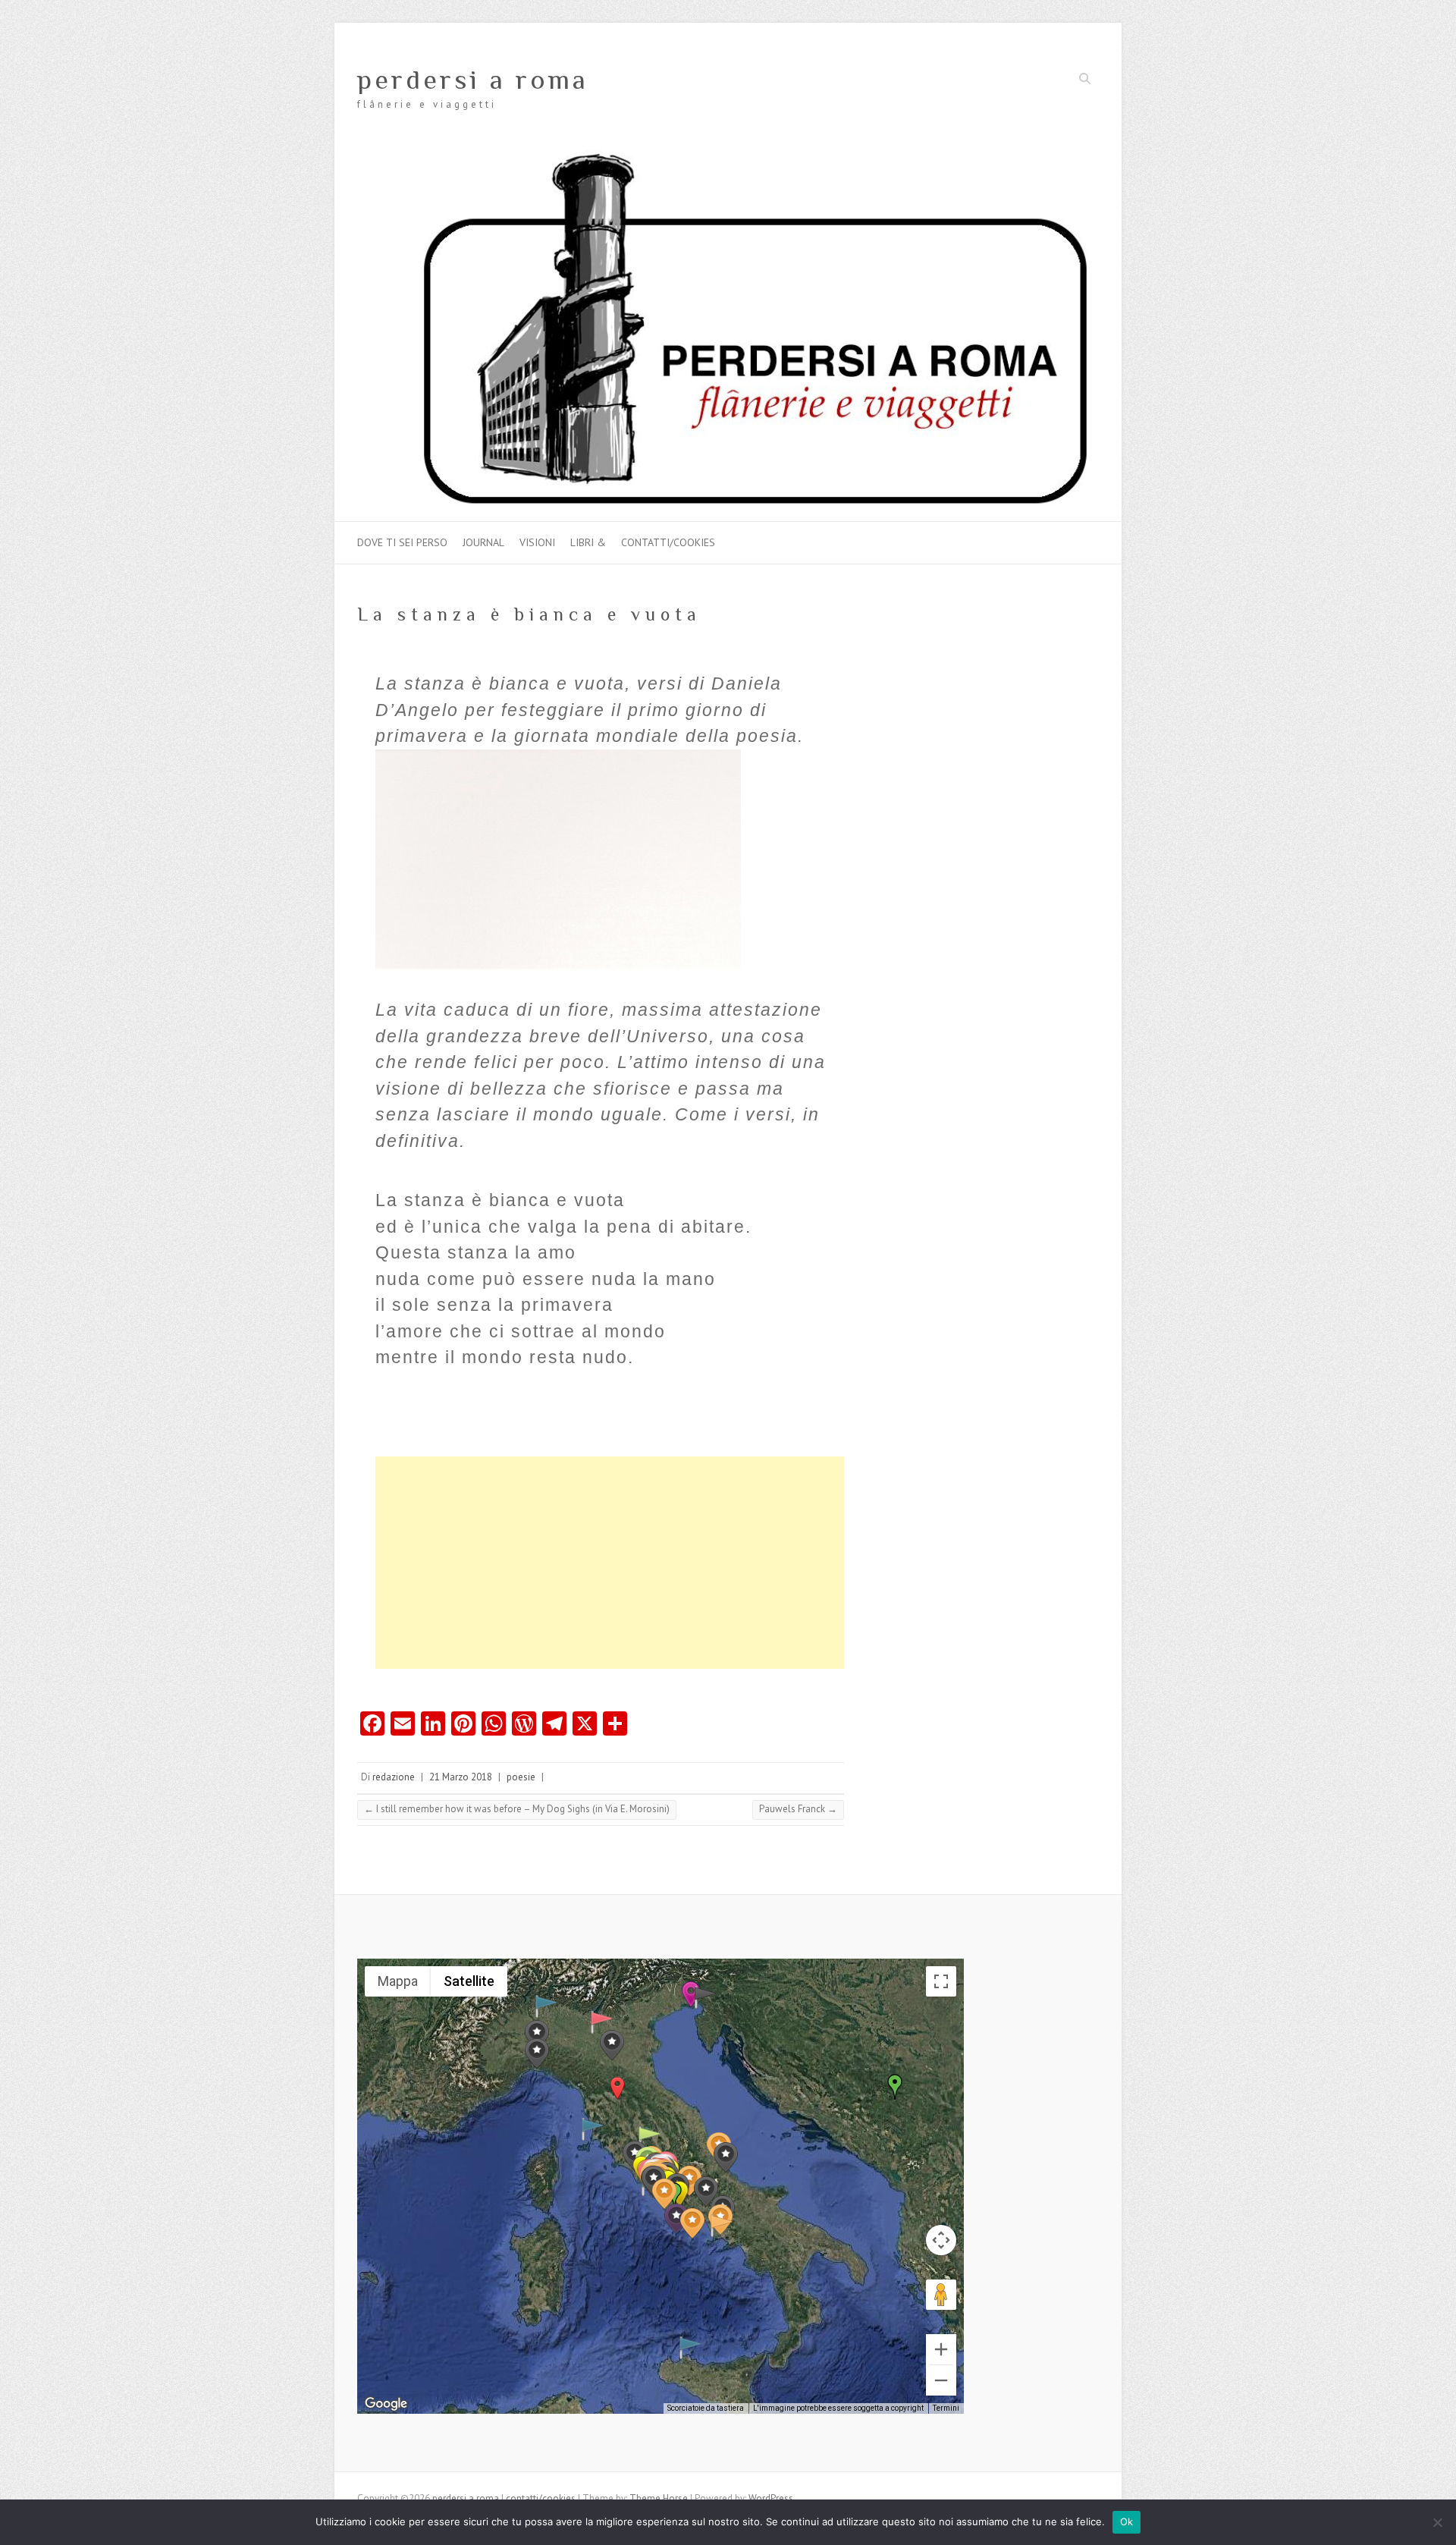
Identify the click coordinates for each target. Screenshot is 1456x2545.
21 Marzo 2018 (461, 1777)
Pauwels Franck (798, 1809)
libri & (588, 542)
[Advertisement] (610, 1563)
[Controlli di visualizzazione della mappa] (941, 2240)
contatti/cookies (668, 542)
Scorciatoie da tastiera (706, 2408)
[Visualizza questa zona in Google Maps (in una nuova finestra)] (386, 2404)
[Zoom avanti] (941, 2349)
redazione (394, 1777)
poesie (521, 1777)
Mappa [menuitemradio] (398, 1981)
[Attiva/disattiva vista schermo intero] (941, 1981)
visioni (537, 542)
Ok (1127, 2521)
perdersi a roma (473, 80)
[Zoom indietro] (941, 2380)
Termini (946, 2408)
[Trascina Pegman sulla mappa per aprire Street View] (941, 2295)
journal (483, 542)
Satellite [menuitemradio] (469, 1981)
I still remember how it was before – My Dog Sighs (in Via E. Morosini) (517, 1809)
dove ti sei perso (402, 542)
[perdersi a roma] (728, 157)
